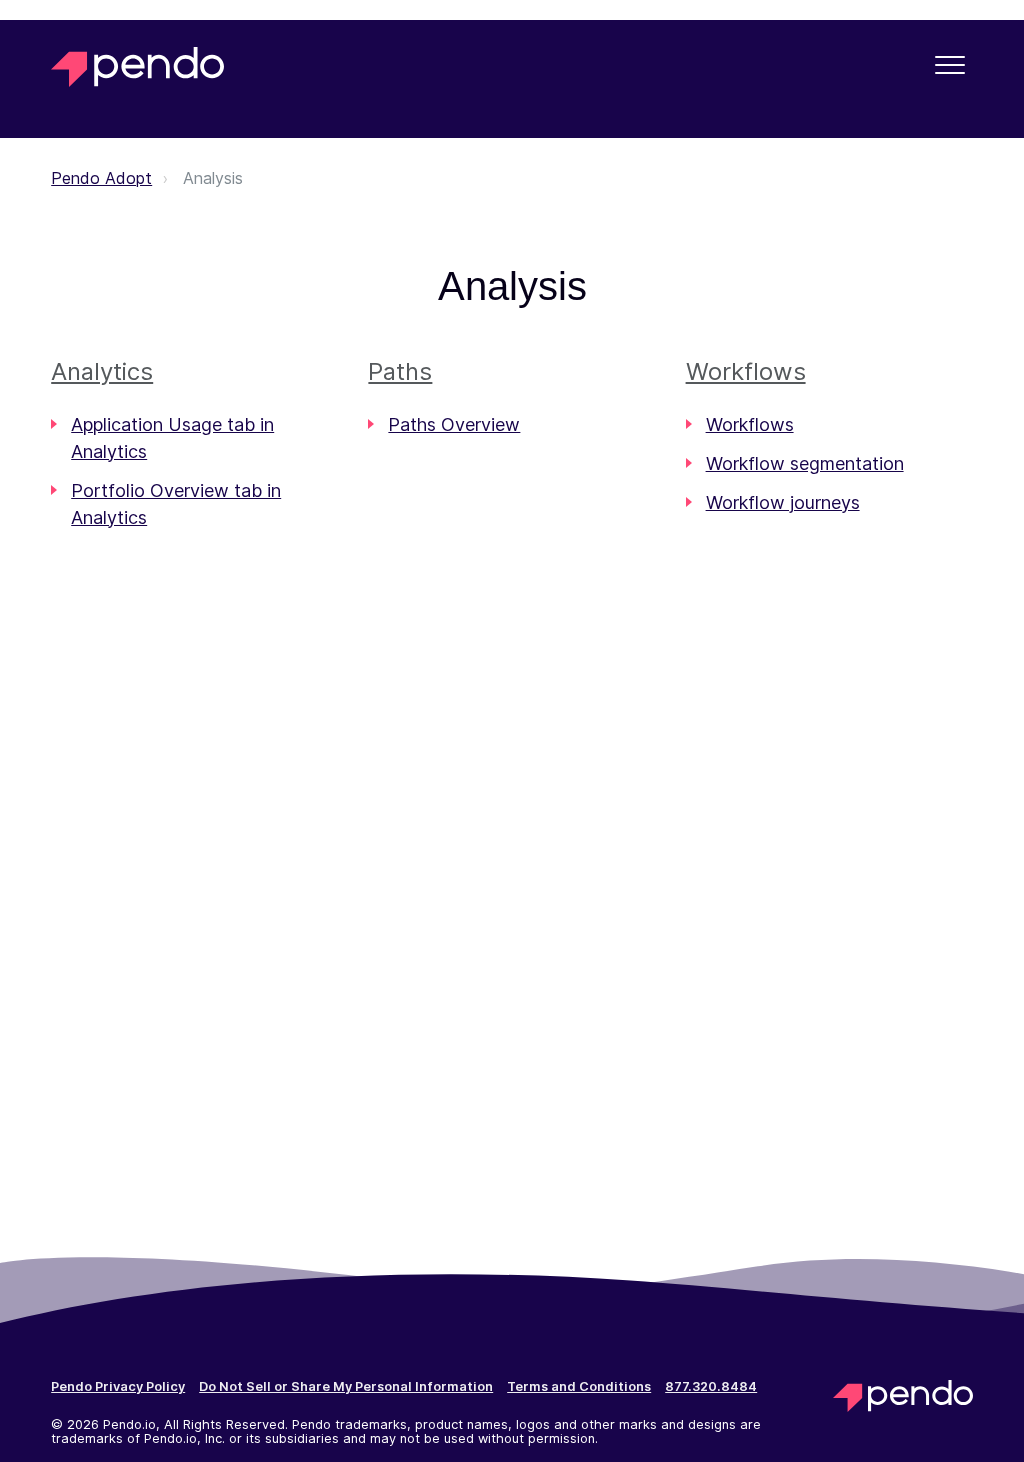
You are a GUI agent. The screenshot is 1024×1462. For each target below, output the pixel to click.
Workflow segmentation (805, 463)
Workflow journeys (783, 502)
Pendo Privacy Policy (118, 1387)
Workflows (746, 371)
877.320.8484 (711, 1387)
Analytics (102, 371)
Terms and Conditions (579, 1387)
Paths (400, 371)
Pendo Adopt (101, 178)
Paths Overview (454, 424)
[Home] (137, 67)
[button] (950, 64)
